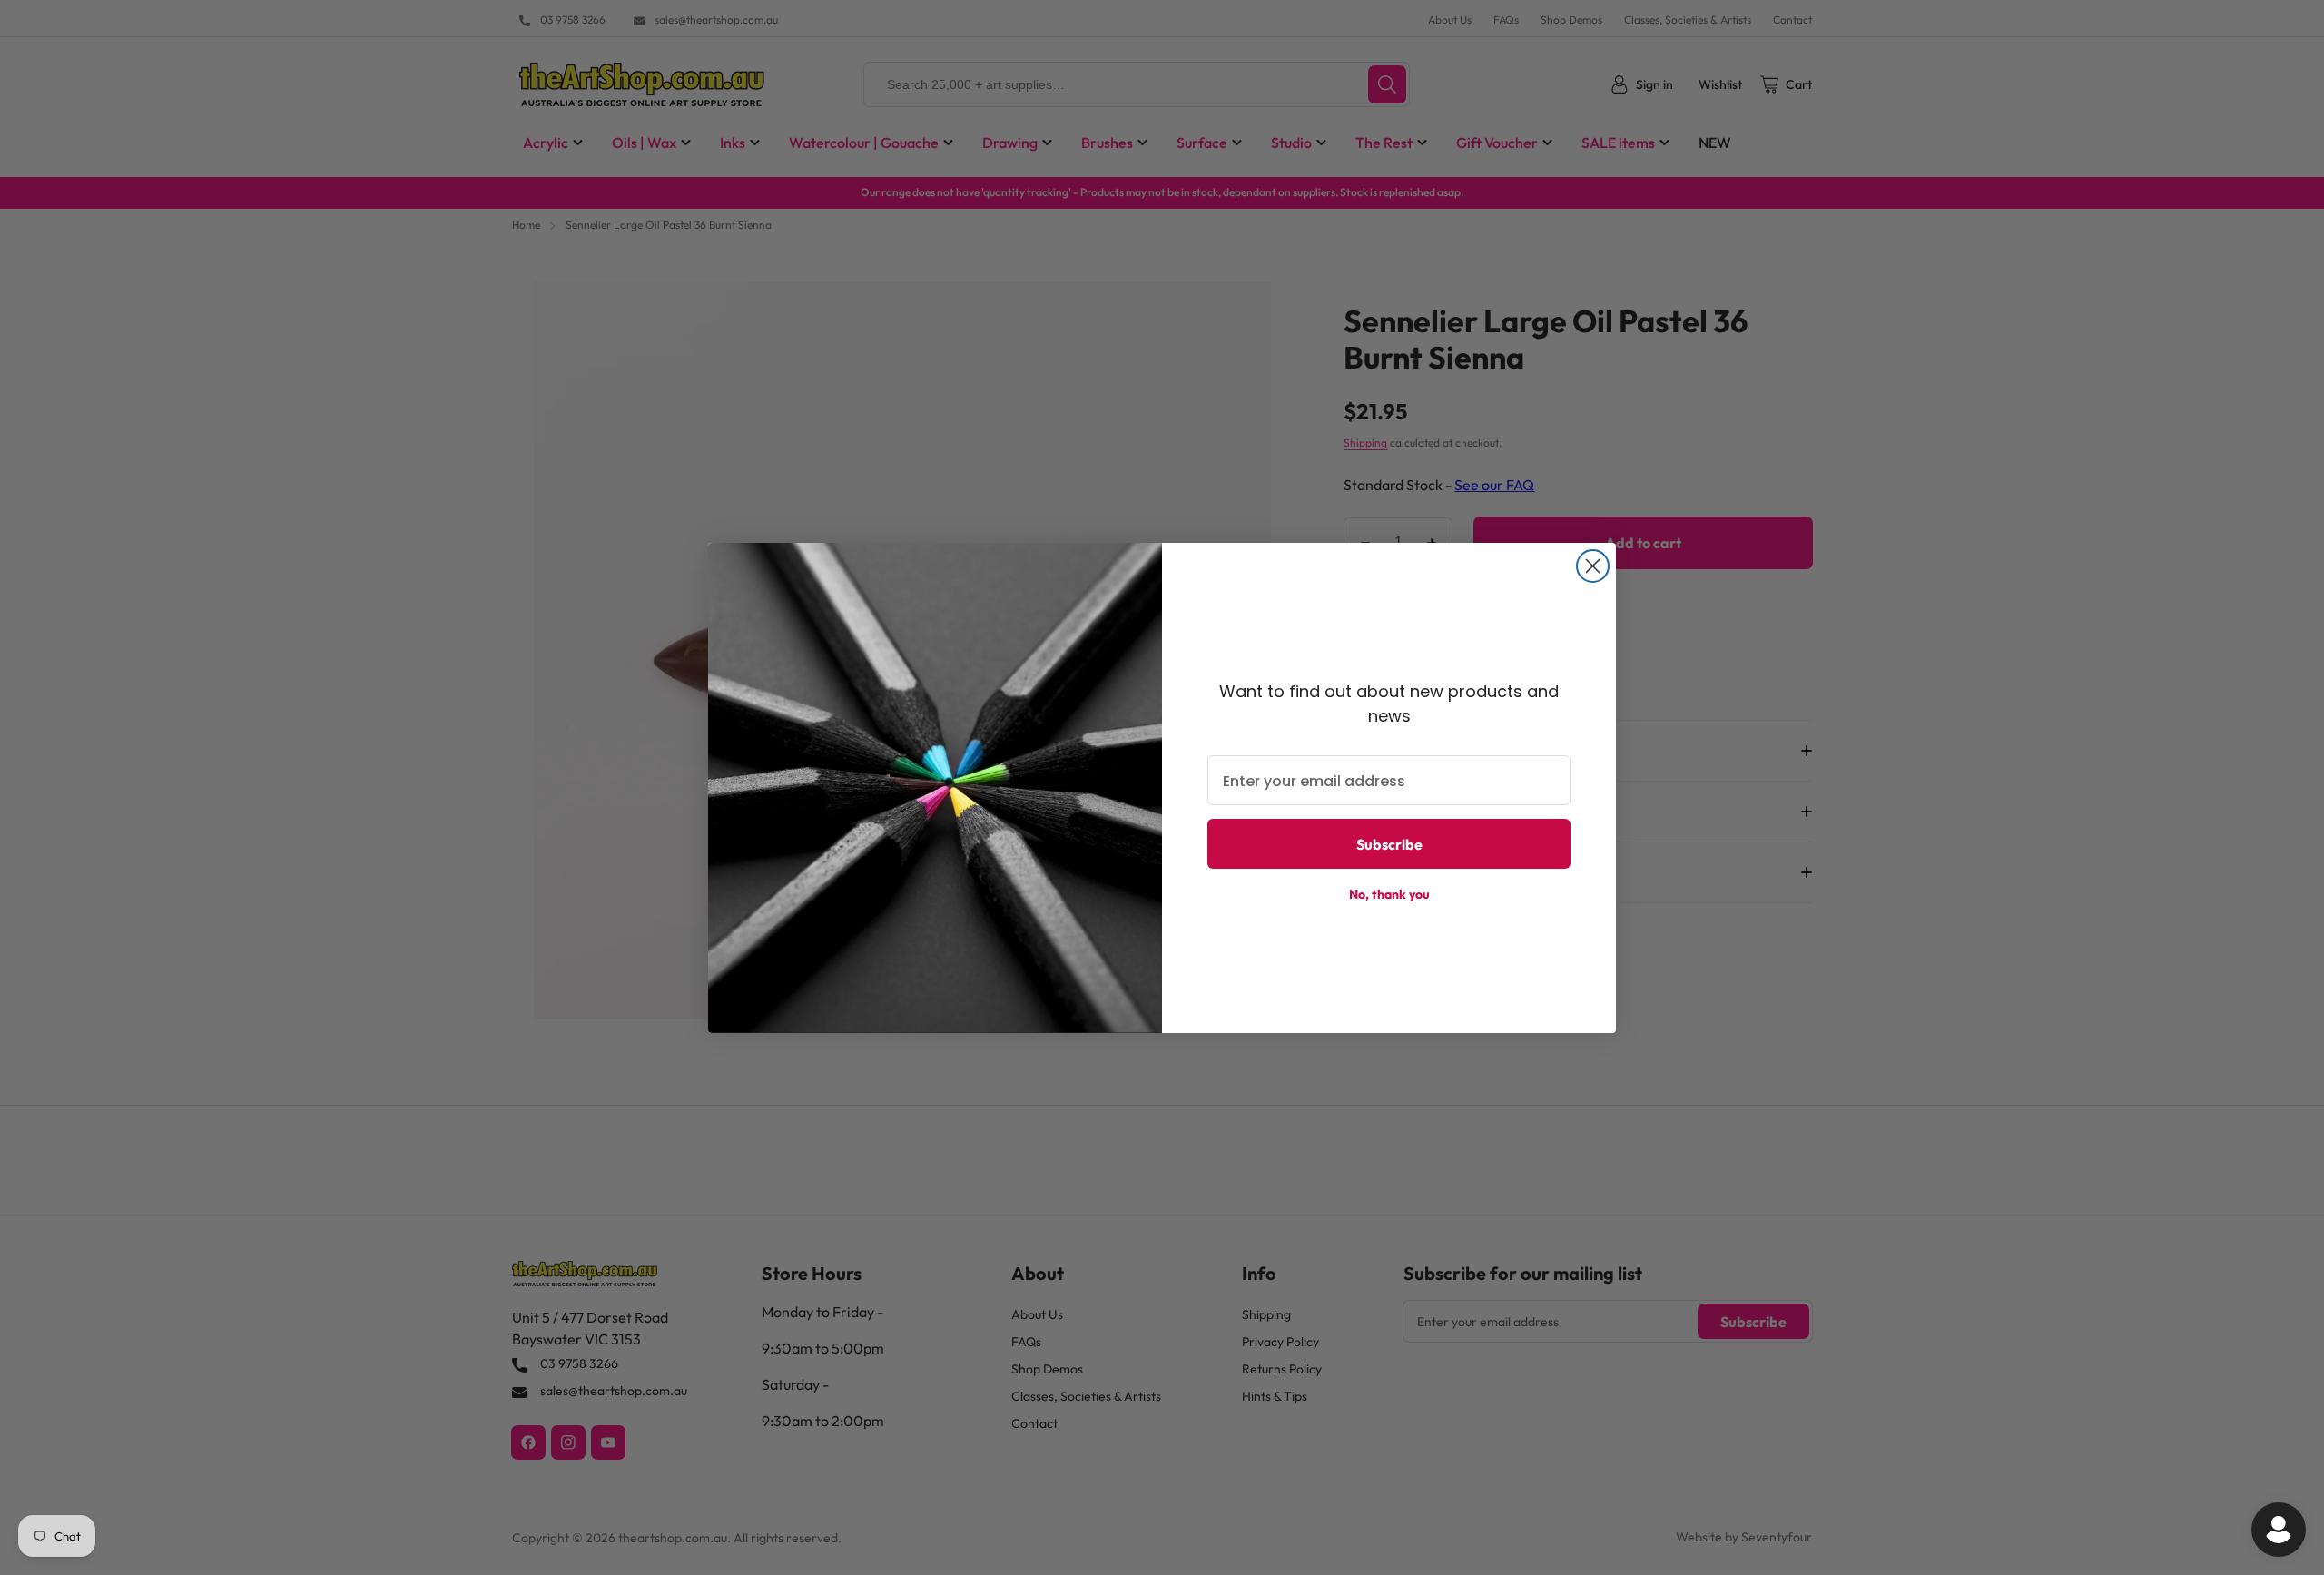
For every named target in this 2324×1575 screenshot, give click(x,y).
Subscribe (1389, 844)
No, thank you (1389, 894)
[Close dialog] (1593, 566)
